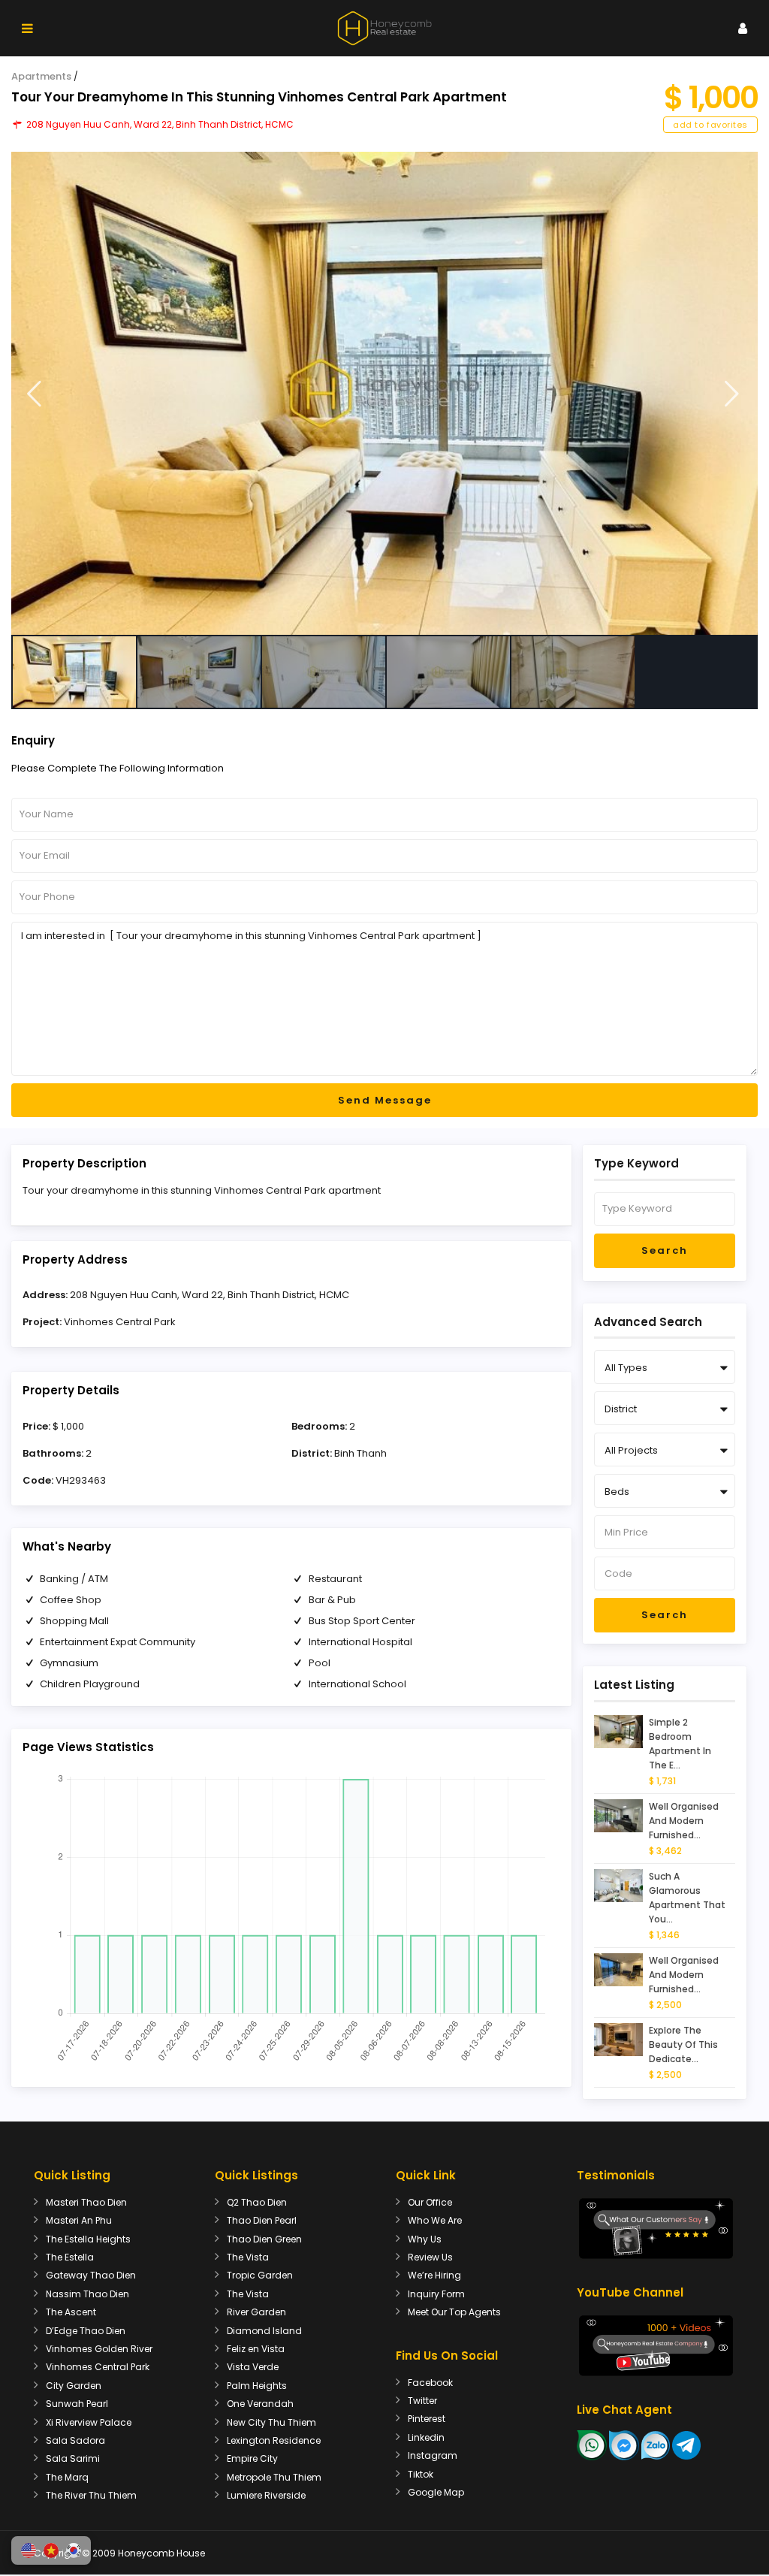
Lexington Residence (274, 2440)
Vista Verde (253, 2367)
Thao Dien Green (264, 2239)
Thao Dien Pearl (262, 2220)
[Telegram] (686, 2445)
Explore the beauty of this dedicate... (683, 2044)
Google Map (436, 2492)
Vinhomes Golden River (99, 2349)
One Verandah (260, 2404)
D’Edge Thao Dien (86, 2331)
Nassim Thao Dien (87, 2294)
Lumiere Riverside (266, 2495)
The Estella (70, 2257)
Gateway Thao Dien (91, 2275)
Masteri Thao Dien (86, 2202)
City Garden (74, 2386)
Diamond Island (264, 2331)
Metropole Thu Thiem (274, 2477)
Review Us (430, 2257)
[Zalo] (656, 2445)
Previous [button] (34, 394)
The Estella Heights (88, 2239)
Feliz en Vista (256, 2349)
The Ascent (71, 2312)
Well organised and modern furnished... (684, 1821)
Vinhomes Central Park (120, 1322)
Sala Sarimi (73, 2458)
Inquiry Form (436, 2294)
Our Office (430, 2202)
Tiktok (421, 2474)
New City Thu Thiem (271, 2422)
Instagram (433, 2455)
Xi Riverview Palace (89, 2422)
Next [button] (732, 394)
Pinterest (427, 2419)
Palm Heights (257, 2386)
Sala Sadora (75, 2440)
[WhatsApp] (592, 2445)
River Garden (256, 2312)
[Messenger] (624, 2445)
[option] (384, 393)
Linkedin (426, 2437)
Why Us (425, 2239)
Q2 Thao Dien (257, 2202)
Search (665, 1250)
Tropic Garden (260, 2275)
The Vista (248, 2257)
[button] (29, 2550)
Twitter (422, 2401)
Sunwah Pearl (77, 2404)
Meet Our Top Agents (454, 2312)
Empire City (252, 2458)
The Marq (67, 2477)
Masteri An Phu (79, 2220)
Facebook (430, 2383)
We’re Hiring (434, 2275)
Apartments (41, 76)
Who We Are (435, 2220)
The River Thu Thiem (91, 2495)
